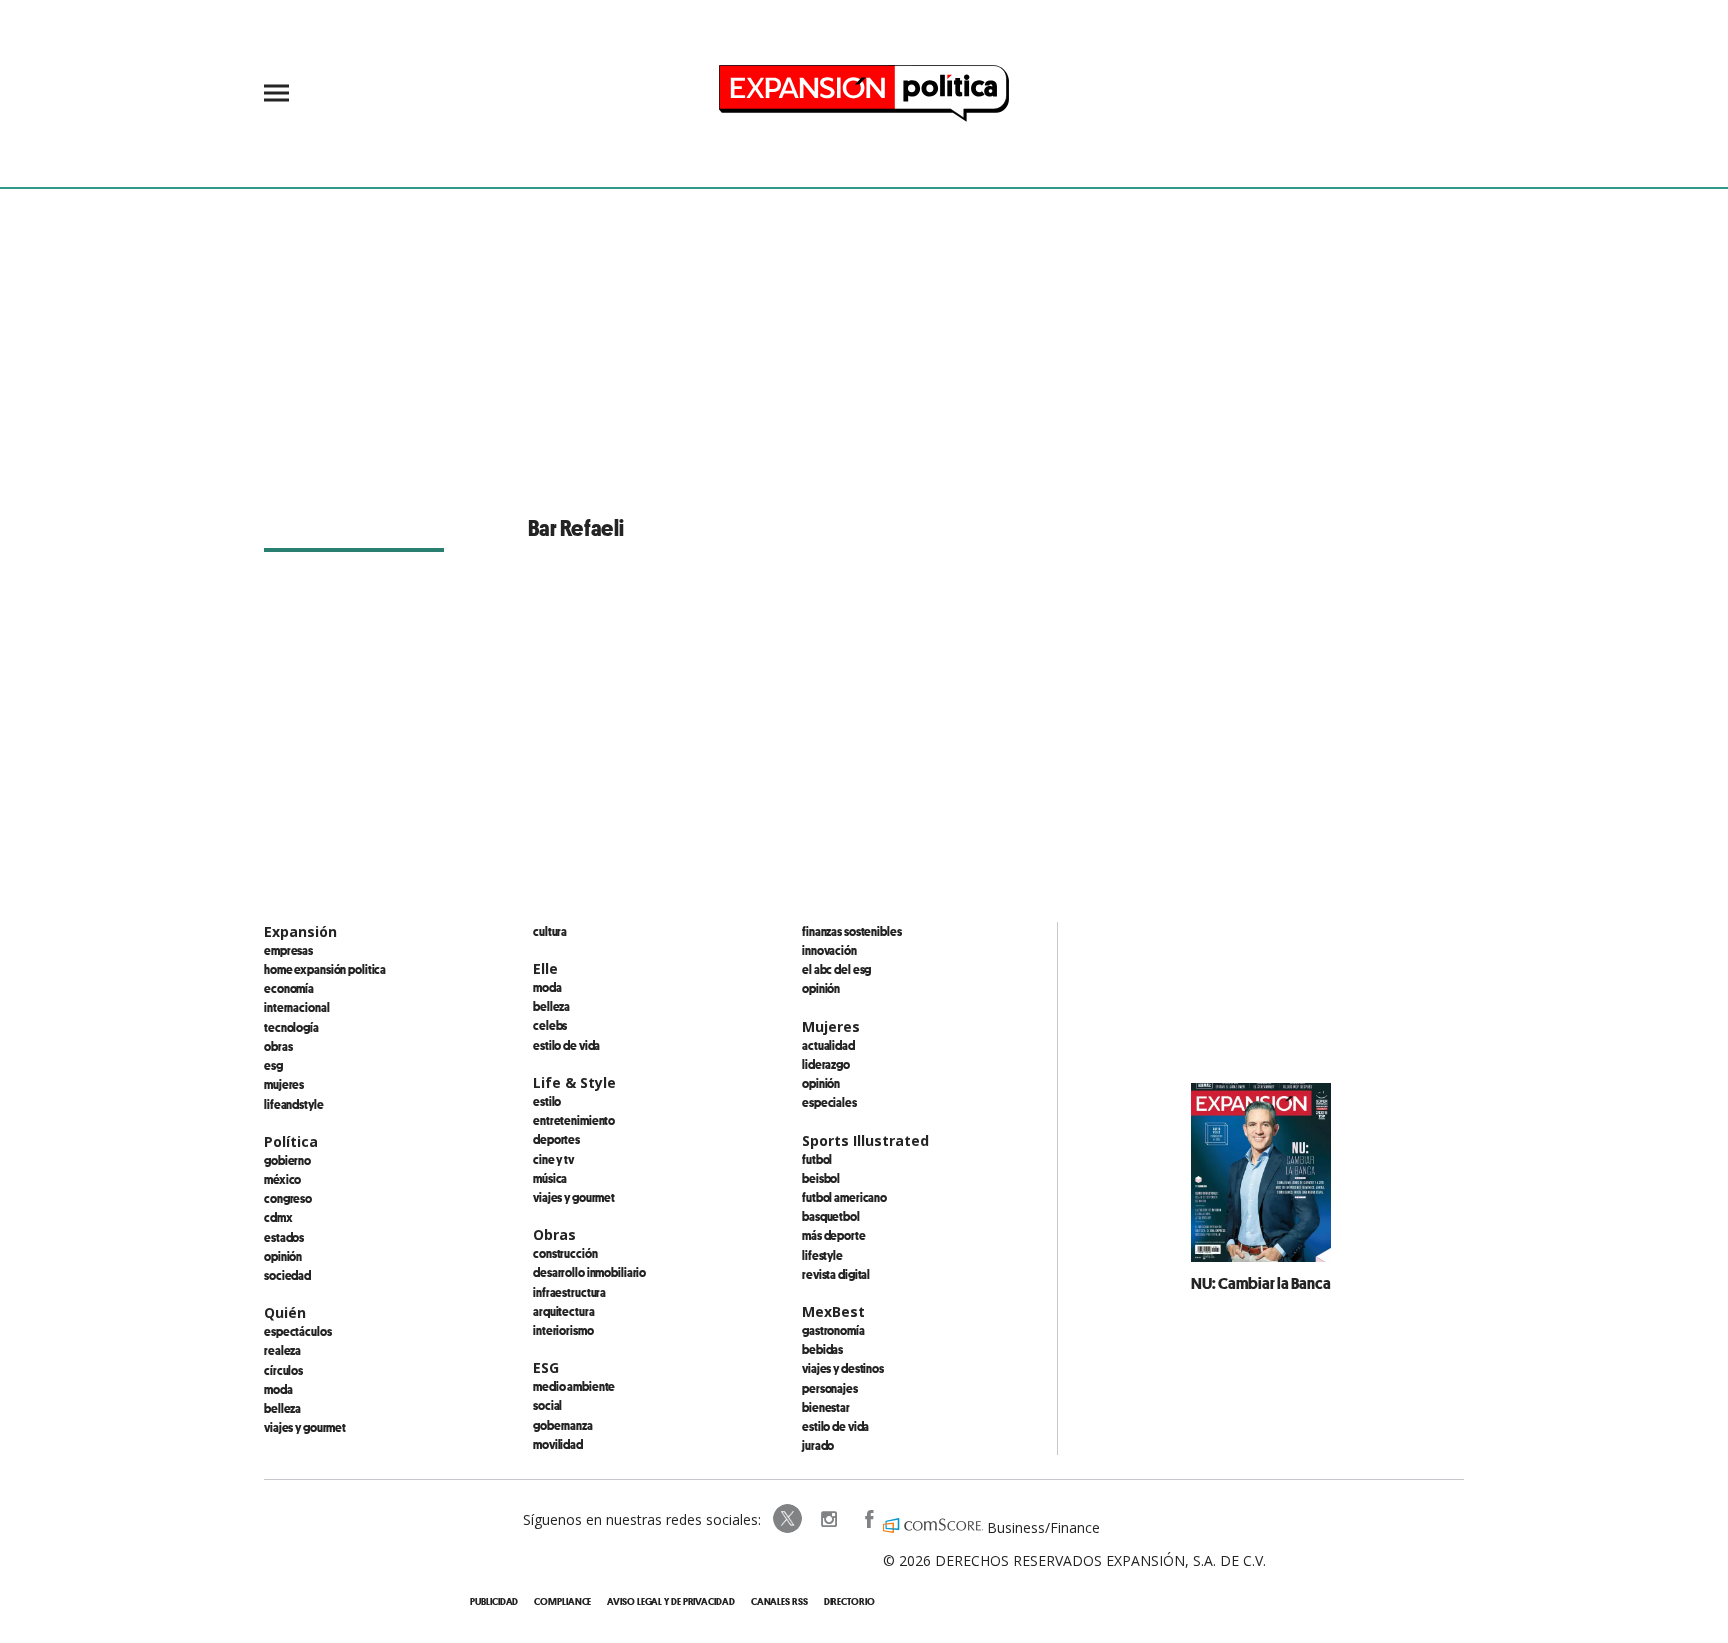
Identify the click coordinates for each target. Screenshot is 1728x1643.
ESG (273, 1065)
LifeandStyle (294, 1104)
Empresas (288, 950)
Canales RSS (779, 1601)
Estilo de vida (566, 1045)
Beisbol (821, 1178)
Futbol (817, 1159)
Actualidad (828, 1045)
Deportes (556, 1139)
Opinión (283, 1256)
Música (550, 1178)
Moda (278, 1389)
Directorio (849, 1601)
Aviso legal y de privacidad (670, 1601)
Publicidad (494, 1601)
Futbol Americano (844, 1197)
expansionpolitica (828, 1519)
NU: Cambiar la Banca (1261, 1283)
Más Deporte (834, 1235)
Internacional (296, 1007)
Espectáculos (298, 1331)
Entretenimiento (574, 1120)
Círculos (283, 1370)
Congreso (288, 1198)
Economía (289, 988)
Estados (284, 1237)
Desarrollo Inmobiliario (589, 1272)
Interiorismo (563, 1330)
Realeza (282, 1350)
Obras (278, 1046)
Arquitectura (564, 1311)
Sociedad (287, 1275)
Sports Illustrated (865, 1140)
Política (291, 1141)
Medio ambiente (574, 1386)
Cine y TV (553, 1159)
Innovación (829, 950)
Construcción (565, 1253)
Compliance (562, 1601)
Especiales (829, 1102)
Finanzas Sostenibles (852, 931)
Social (547, 1405)
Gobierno (287, 1160)
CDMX (278, 1217)
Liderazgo (826, 1064)
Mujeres (284, 1084)
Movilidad (558, 1444)
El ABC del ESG (836, 969)
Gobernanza (563, 1425)
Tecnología (291, 1027)
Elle (545, 968)
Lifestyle (822, 1255)
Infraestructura (569, 1292)
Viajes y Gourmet (305, 1427)
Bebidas (822, 1349)
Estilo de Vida (835, 1426)
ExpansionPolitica (868, 1519)
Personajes (830, 1388)
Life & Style (574, 1082)
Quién (285, 1312)
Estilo (547, 1101)
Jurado (818, 1445)
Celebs (550, 1025)
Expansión (300, 931)
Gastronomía (833, 1330)
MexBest (833, 1311)
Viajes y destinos (843, 1368)
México (282, 1179)
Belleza (282, 1408)
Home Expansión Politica (325, 969)
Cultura (550, 931)
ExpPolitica (788, 1519)
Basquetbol (831, 1216)
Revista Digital (836, 1274)
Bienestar (826, 1407)
